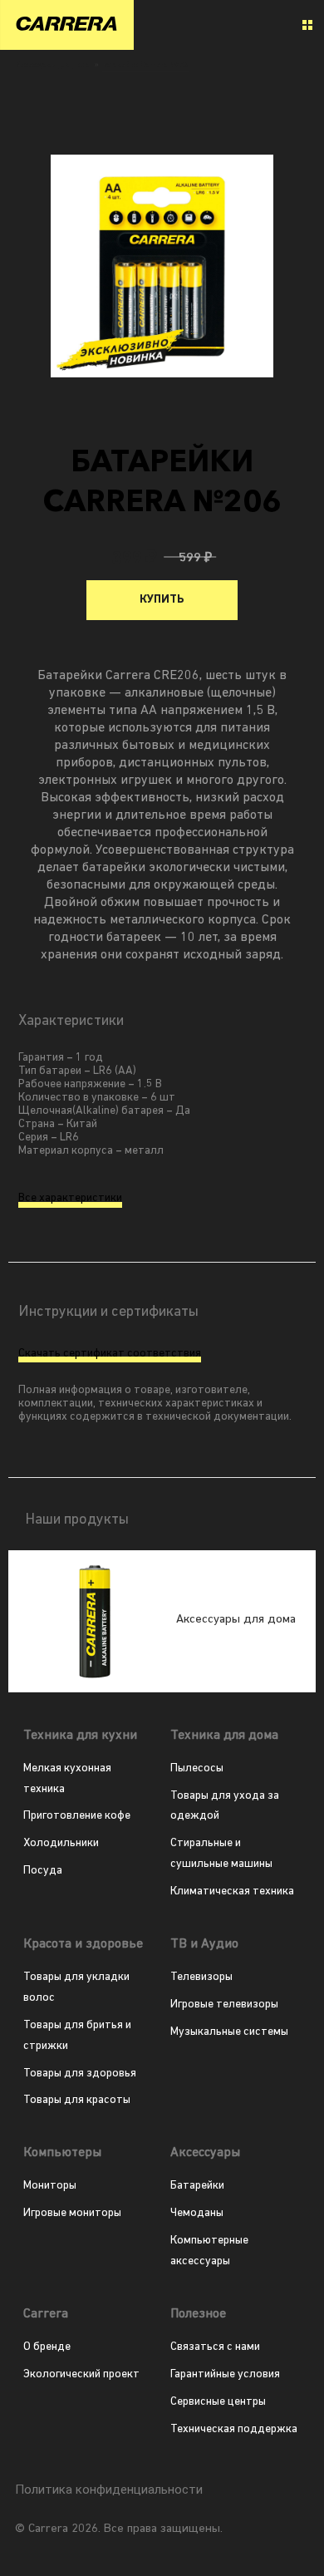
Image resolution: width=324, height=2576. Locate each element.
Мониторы (50, 2186)
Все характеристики (70, 1198)
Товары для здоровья (80, 2074)
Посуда (43, 1871)
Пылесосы (197, 1768)
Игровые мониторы (72, 2213)
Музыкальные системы (229, 2032)
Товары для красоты (77, 2100)
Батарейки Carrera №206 (145, 65)
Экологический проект (81, 2374)
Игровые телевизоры (224, 2005)
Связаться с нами (215, 2347)
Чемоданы (197, 2213)
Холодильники (61, 1843)
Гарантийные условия (225, 2374)
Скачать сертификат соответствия (110, 1354)
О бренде (47, 2347)
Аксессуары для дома (54, 65)
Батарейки (197, 2186)
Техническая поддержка (234, 2429)
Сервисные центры (218, 2402)
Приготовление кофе (77, 1816)
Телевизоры (201, 1977)
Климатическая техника (232, 1891)
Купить (162, 600)
